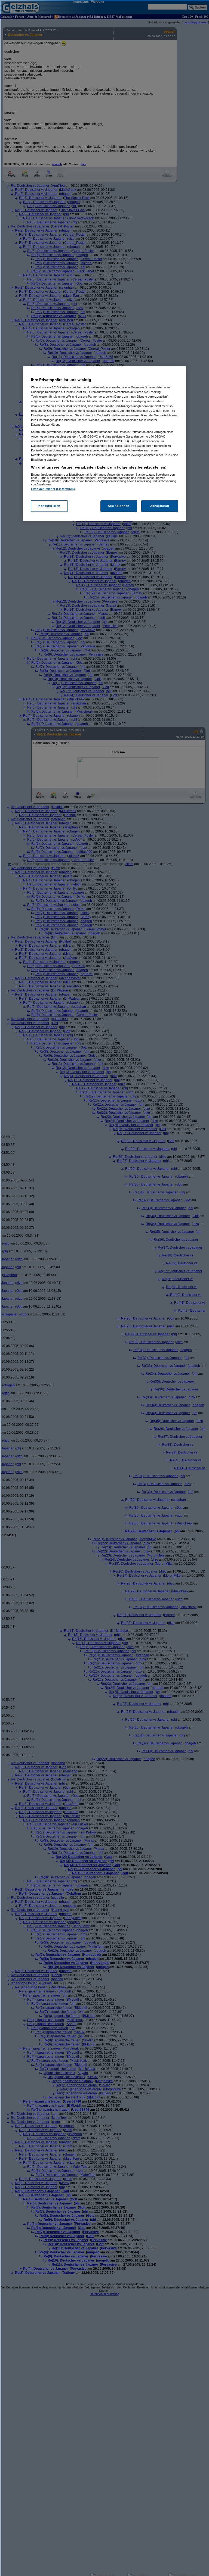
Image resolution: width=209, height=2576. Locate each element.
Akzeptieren (160, 506)
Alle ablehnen (119, 506)
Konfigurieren (49, 506)
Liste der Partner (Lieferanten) (53, 489)
